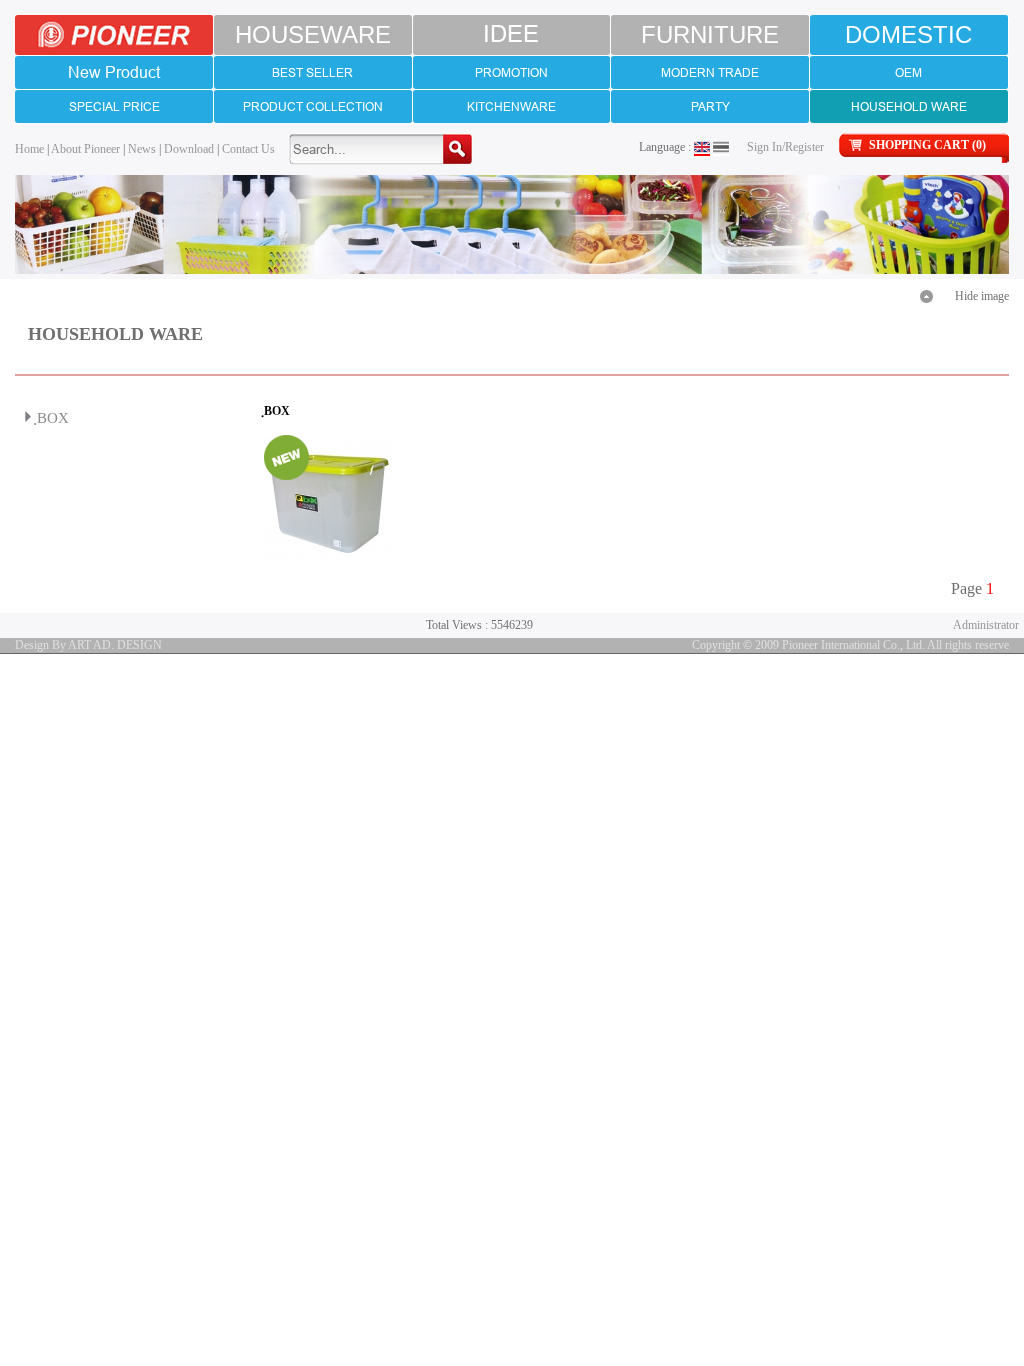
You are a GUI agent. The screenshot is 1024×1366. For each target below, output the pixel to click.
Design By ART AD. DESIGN (88, 645)
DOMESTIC (908, 34)
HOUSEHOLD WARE (909, 106)
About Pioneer (85, 149)
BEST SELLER (312, 72)
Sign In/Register (785, 147)
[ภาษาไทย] (721, 147)
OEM (908, 72)
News (142, 149)
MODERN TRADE (710, 72)
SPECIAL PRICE (114, 106)
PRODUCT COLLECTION (313, 106)
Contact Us (248, 149)
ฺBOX (53, 418)
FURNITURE (710, 34)
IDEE (511, 34)
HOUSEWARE (313, 34)
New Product (114, 72)
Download (189, 149)
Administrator (986, 625)
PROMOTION (511, 72)
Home (29, 149)
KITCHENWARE (511, 106)
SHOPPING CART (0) (927, 145)
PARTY (710, 106)
